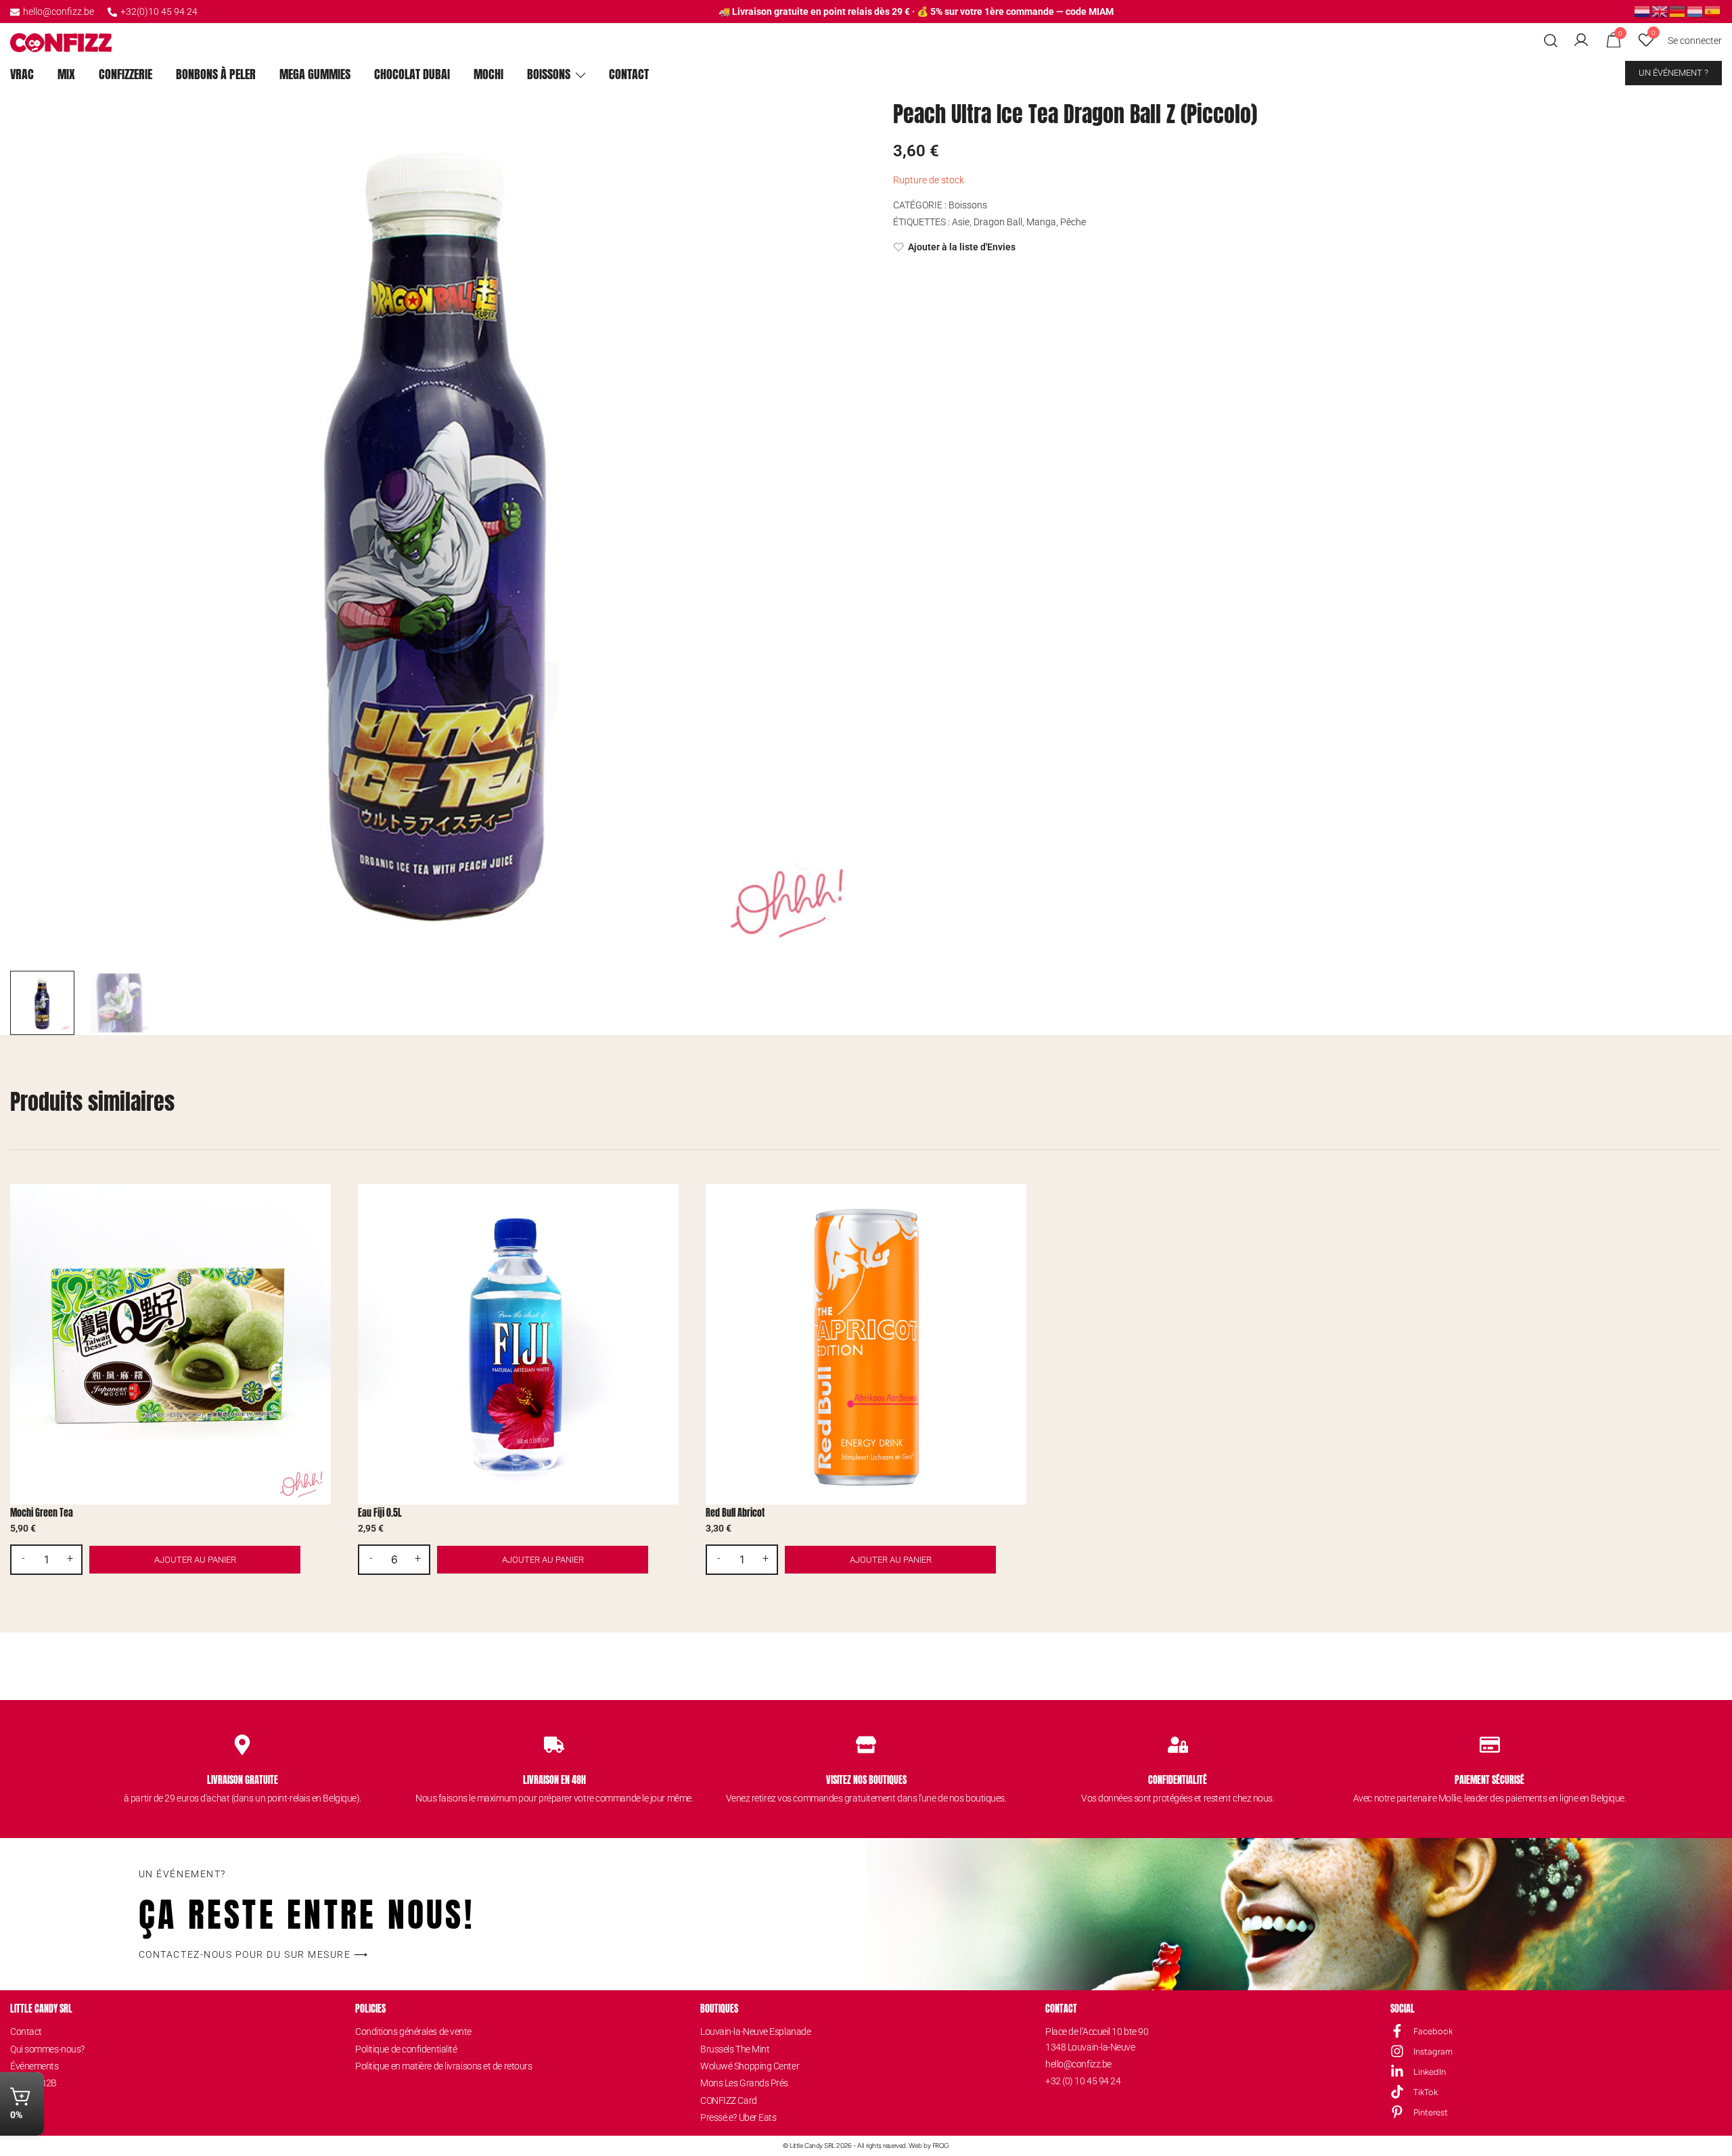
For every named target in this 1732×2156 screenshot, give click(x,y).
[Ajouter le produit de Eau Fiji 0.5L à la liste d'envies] (667, 1206)
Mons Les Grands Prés (744, 2083)
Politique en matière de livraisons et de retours (443, 2066)
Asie (961, 222)
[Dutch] (1643, 11)
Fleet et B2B (33, 2083)
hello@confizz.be (59, 12)
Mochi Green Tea (42, 1513)
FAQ (18, 2117)
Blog (19, 2101)
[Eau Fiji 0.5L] (518, 1344)
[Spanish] (1713, 11)
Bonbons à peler (216, 74)
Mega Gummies (315, 74)
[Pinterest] (1397, 2112)
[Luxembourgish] (1695, 11)
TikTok (1426, 2092)
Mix (66, 74)
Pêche (1073, 222)
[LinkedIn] (1397, 2071)
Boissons (549, 74)
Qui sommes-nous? (47, 2049)
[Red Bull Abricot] (866, 1344)
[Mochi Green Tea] (170, 1344)
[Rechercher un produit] (1551, 41)
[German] (1678, 11)
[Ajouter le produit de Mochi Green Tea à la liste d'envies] (319, 1206)
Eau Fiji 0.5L (380, 1513)
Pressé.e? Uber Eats (738, 2117)
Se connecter (1695, 41)
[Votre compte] (1581, 41)
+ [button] (70, 1559)
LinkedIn (1430, 2072)
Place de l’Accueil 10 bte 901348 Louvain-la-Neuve (1097, 2039)
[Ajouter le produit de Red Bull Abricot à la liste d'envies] (1015, 1206)
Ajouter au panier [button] (195, 1560)
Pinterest (1431, 2112)
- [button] (23, 1559)
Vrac (22, 74)
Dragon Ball (998, 222)
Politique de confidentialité (406, 2049)
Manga (1041, 222)
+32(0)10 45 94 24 (159, 12)
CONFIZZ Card (729, 2101)
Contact (629, 74)
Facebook (1433, 2031)
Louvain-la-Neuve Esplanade (755, 2032)
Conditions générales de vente (413, 2032)
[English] (1660, 11)
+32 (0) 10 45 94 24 (1083, 2081)
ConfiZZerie (126, 74)
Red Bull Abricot (735, 1513)
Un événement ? (1673, 73)
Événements (35, 2066)
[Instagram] (1397, 2051)
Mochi (488, 74)
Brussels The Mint (735, 2049)
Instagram (1433, 2051)
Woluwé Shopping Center (750, 2066)
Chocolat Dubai (412, 74)
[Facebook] (1397, 2031)
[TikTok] (1397, 2092)
